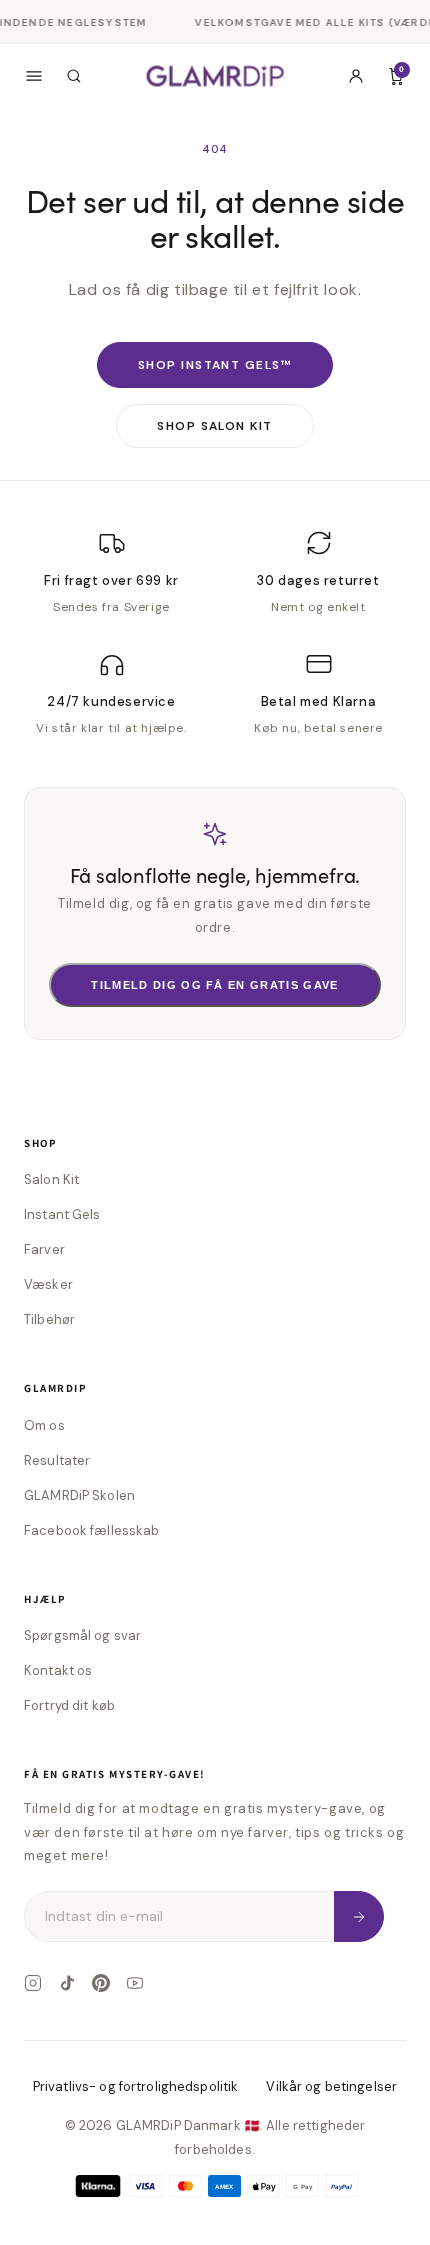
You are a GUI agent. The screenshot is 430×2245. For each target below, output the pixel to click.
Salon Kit (51, 1179)
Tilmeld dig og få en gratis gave (214, 985)
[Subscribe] (359, 1916)
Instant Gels (62, 1214)
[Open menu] (34, 76)
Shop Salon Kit (214, 426)
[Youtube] (135, 1983)
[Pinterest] (101, 1983)
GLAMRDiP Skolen (79, 1495)
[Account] (356, 76)
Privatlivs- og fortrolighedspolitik (136, 2086)
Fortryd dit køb (69, 1705)
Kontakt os (58, 1670)
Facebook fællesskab (91, 1530)
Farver (44, 1249)
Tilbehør (49, 1319)
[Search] (74, 76)
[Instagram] (33, 1983)
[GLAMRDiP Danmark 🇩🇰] (215, 75)
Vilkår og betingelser (331, 2086)
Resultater (57, 1460)
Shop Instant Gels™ (215, 365)
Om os (44, 1425)
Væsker (48, 1284)
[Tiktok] (67, 1983)
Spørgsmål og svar (82, 1635)
